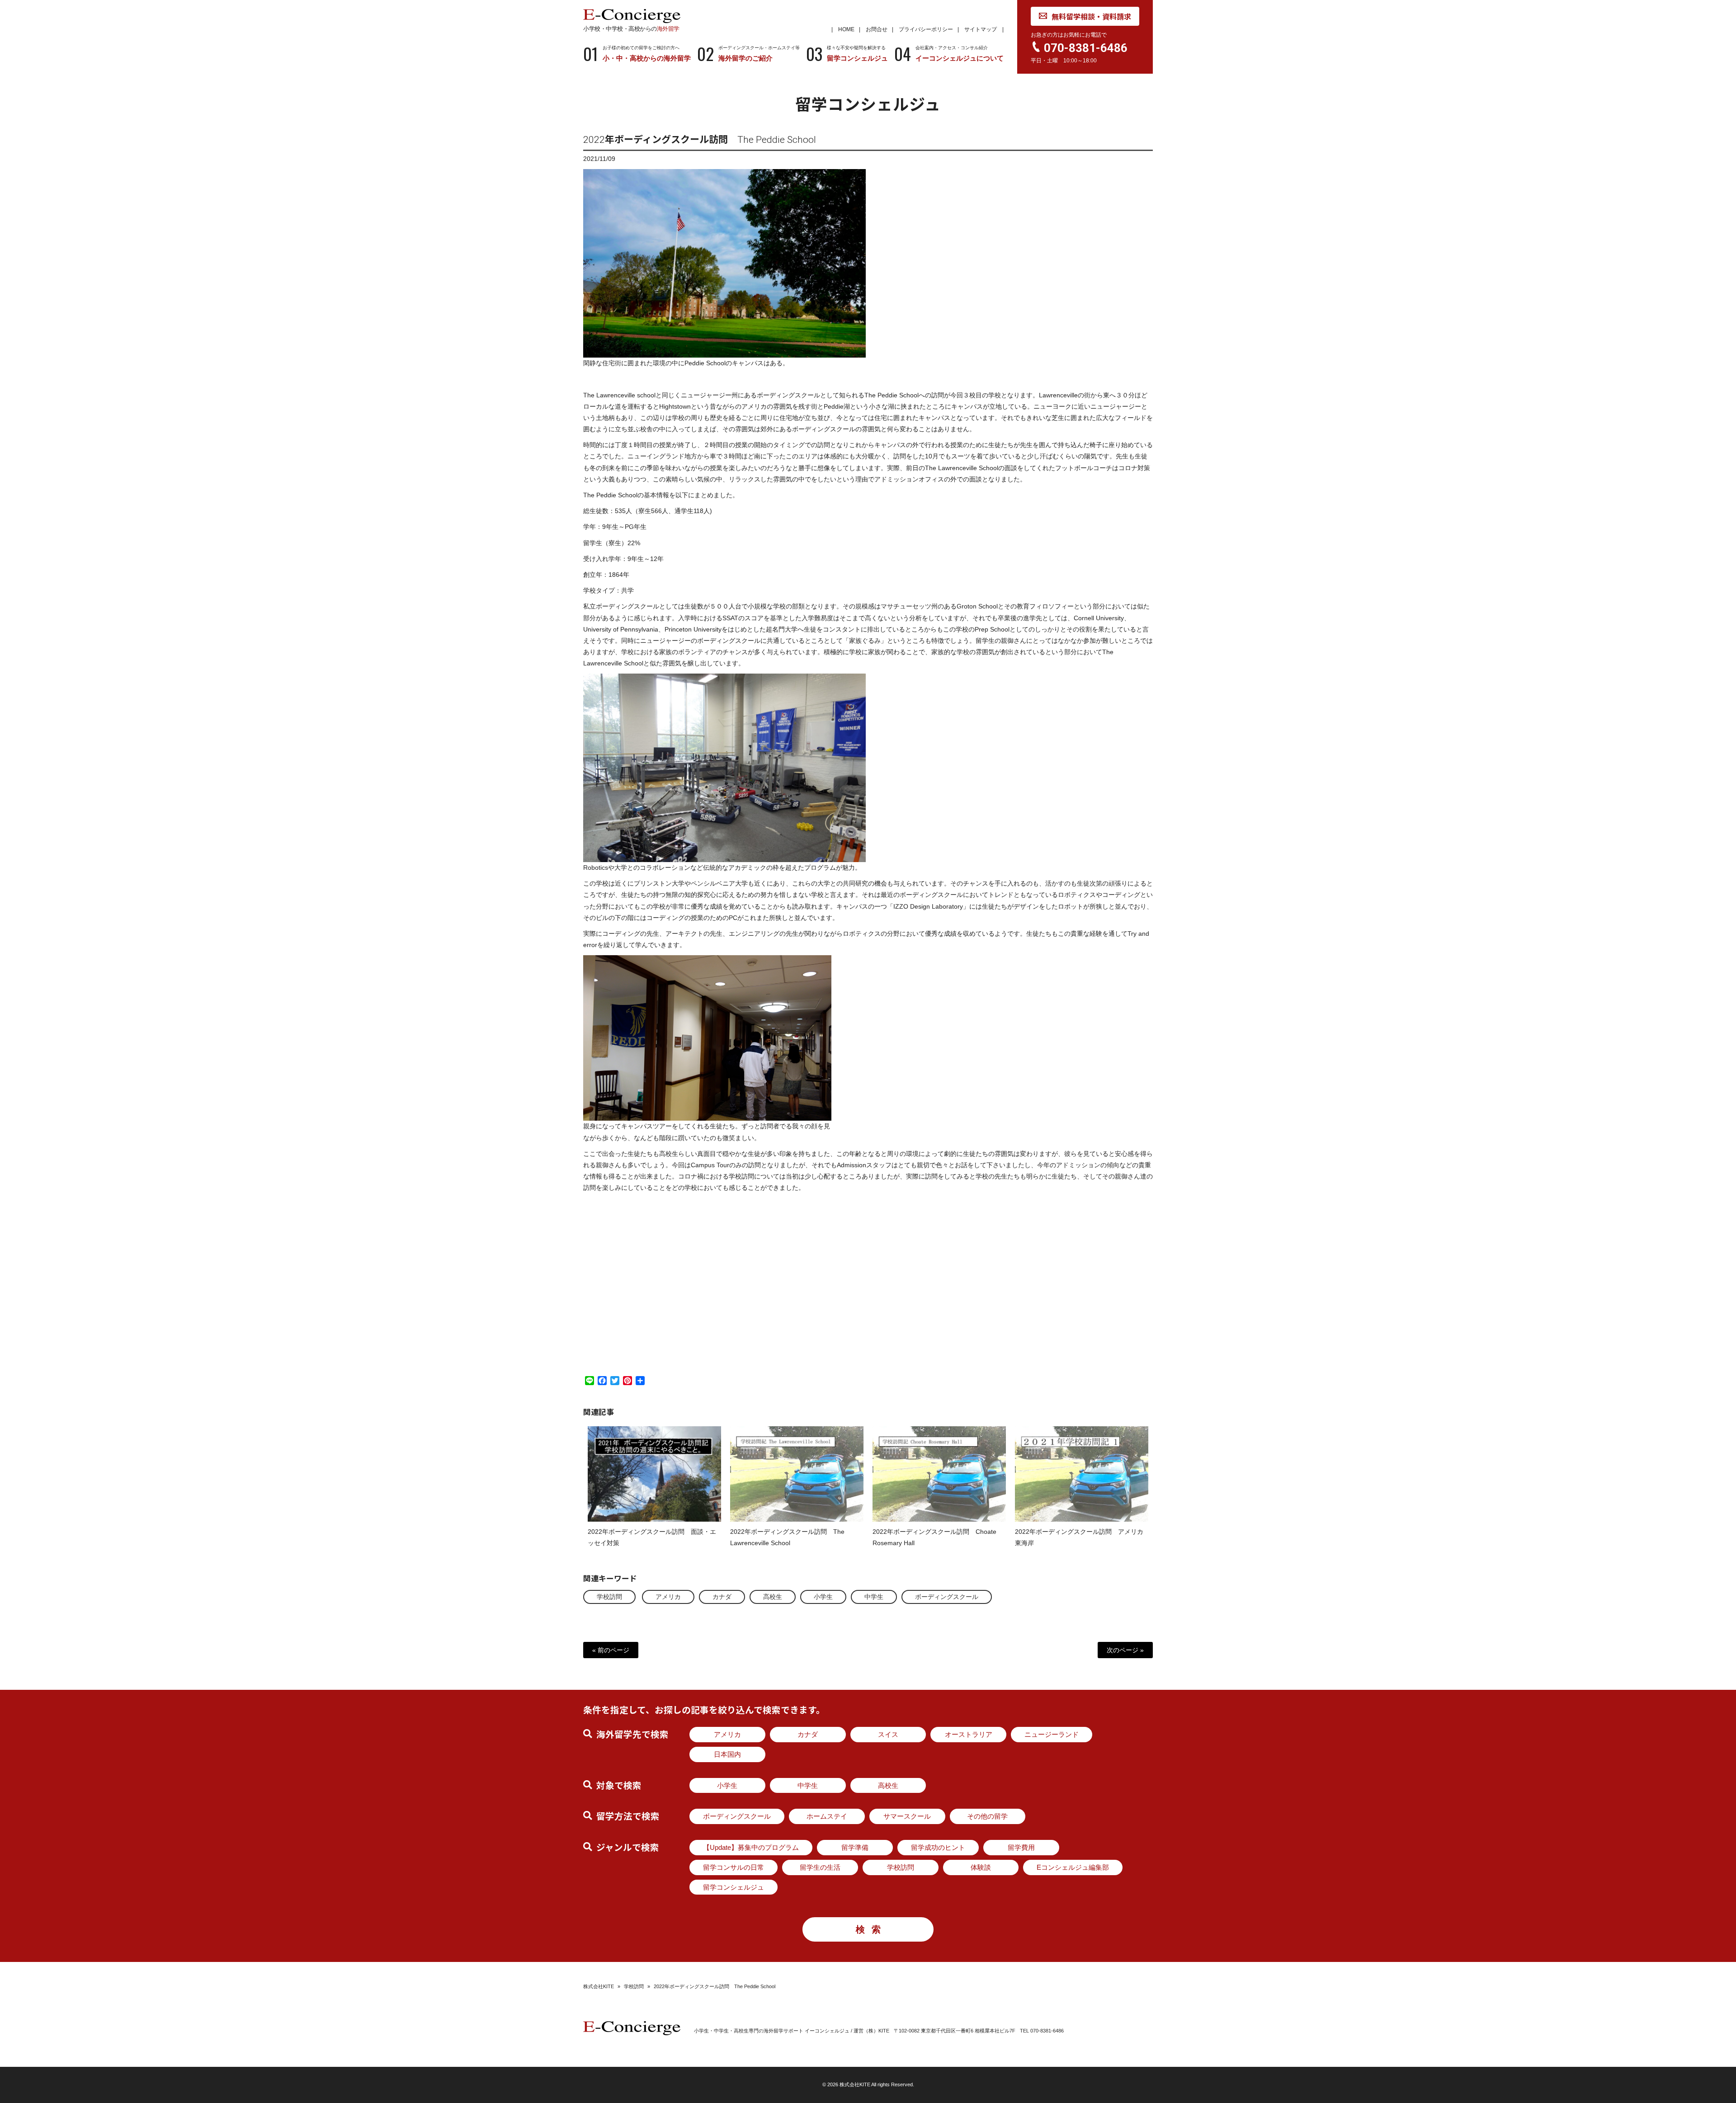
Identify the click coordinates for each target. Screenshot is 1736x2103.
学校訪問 (609, 1597)
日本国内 (727, 1754)
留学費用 (1021, 1847)
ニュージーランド (1052, 1734)
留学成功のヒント (938, 1847)
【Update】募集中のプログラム (751, 1847)
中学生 (874, 1597)
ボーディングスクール (947, 1597)
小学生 (823, 1597)
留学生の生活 (820, 1867)
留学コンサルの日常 (734, 1867)
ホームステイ (827, 1816)
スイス (888, 1734)
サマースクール (907, 1816)
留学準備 (855, 1847)
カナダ (722, 1597)
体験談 (981, 1867)
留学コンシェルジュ (734, 1887)
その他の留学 (987, 1816)
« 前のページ (611, 1650)
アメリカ (668, 1597)
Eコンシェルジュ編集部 (1073, 1867)
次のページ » (1125, 1650)
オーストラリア (969, 1734)
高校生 (773, 1597)
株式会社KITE (599, 1986)
